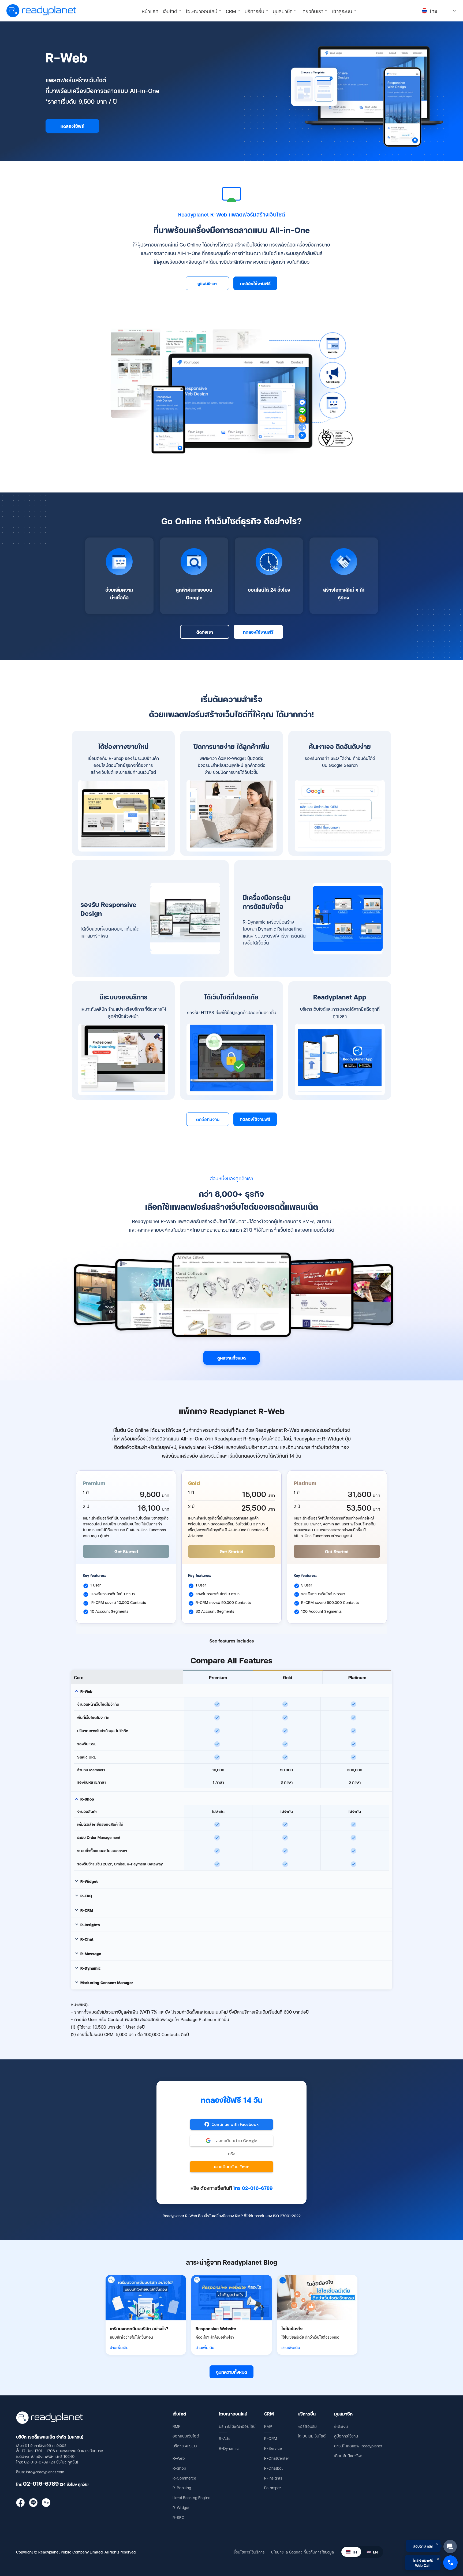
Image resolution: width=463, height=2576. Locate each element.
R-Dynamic (229, 2448)
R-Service (273, 2448)
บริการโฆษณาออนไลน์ (237, 2426)
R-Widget (181, 2507)
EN (375, 2552)
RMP (176, 2426)
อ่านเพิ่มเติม (119, 2347)
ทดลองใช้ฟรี (72, 126)
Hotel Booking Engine (191, 2497)
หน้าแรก (150, 11)
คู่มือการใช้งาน (346, 2436)
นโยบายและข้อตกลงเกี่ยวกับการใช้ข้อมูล (303, 2552)
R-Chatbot (273, 2468)
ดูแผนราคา (207, 283)
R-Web (179, 2458)
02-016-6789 (41, 2483)
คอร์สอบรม (307, 2426)
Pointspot (272, 2487)
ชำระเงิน (341, 2426)
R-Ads (224, 2438)
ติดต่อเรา (205, 632)
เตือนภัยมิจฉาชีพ (348, 2456)
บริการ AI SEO (185, 2446)
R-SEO (178, 2517)
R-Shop (179, 2468)
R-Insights (273, 2478)
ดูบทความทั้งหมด (231, 2372)
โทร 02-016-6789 (253, 2188)
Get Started (126, 1551)
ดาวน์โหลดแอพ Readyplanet (358, 2446)
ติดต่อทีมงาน (208, 1119)
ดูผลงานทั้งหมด (231, 1358)
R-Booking (182, 2487)
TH (354, 2552)
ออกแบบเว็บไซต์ (186, 2436)
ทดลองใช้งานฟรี (255, 283)
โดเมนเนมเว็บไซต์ (312, 2436)
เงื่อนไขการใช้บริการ (249, 2552)
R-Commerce (184, 2478)
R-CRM (271, 2438)
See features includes (232, 1641)
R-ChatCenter (277, 2458)
